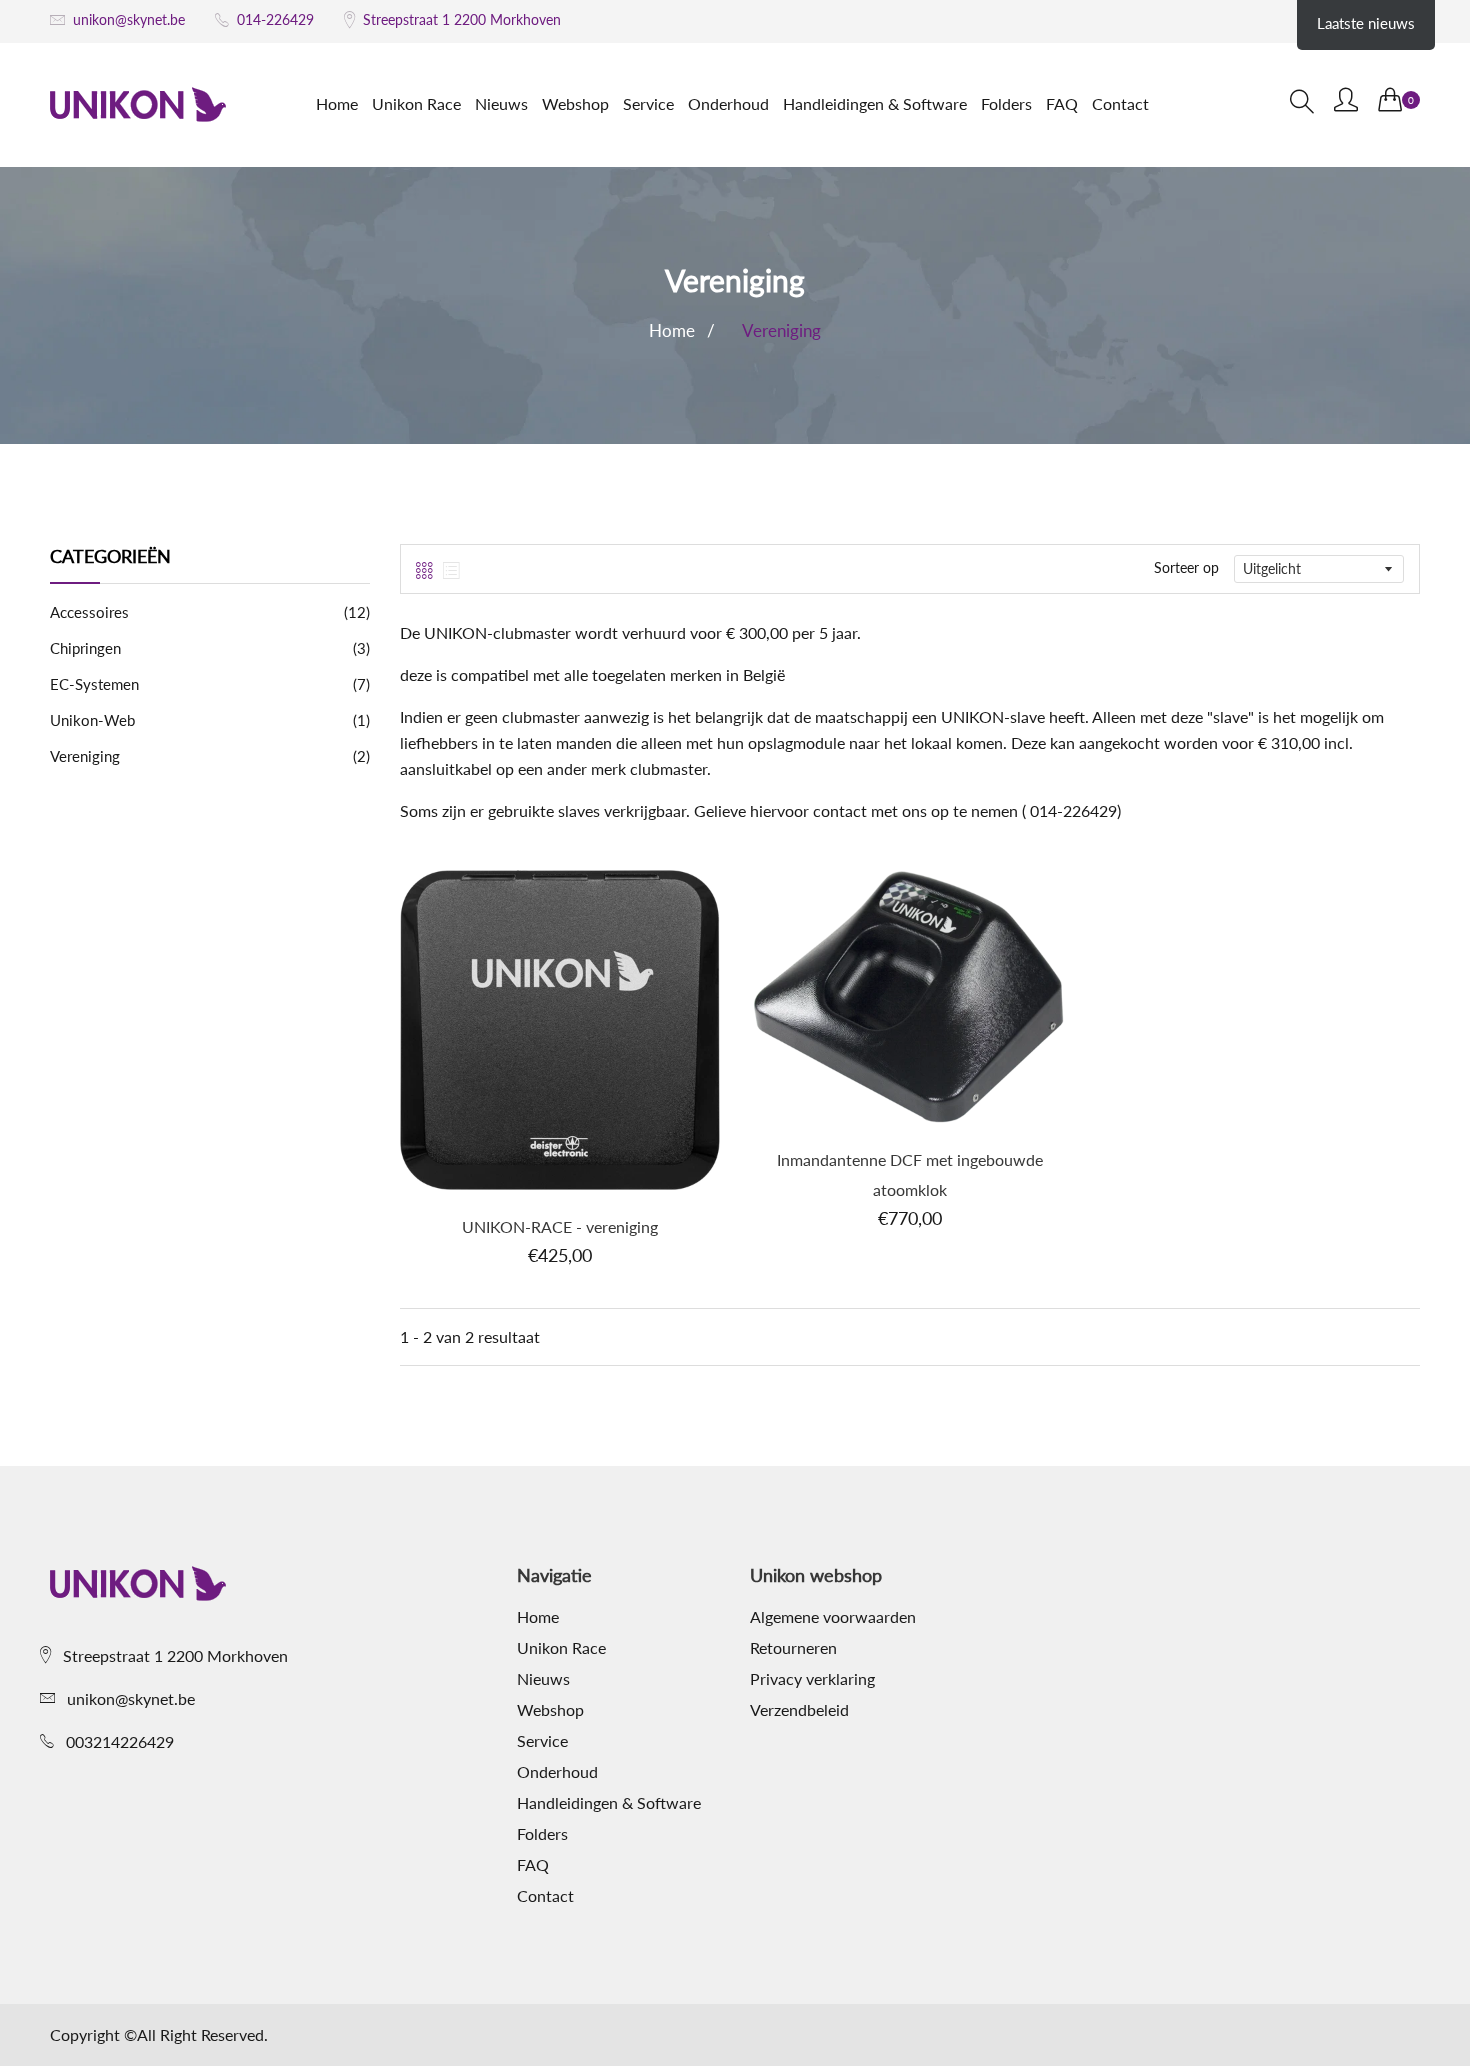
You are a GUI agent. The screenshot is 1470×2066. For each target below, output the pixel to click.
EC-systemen (210, 684)
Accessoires (210, 612)
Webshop (575, 103)
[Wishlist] (506, 1055)
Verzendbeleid (799, 1710)
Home (337, 103)
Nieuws (501, 103)
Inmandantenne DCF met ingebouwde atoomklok (910, 1174)
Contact (1120, 103)
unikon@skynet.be (129, 19)
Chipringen (210, 648)
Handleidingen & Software (875, 103)
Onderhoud (728, 103)
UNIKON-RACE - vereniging (560, 1226)
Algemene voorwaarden (833, 1617)
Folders (1006, 103)
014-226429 (275, 19)
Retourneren (793, 1648)
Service (648, 103)
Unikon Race (416, 103)
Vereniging (210, 756)
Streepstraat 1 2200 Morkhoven (462, 19)
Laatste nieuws (1366, 23)
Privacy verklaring (812, 1679)
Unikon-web (210, 720)
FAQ (1062, 103)
